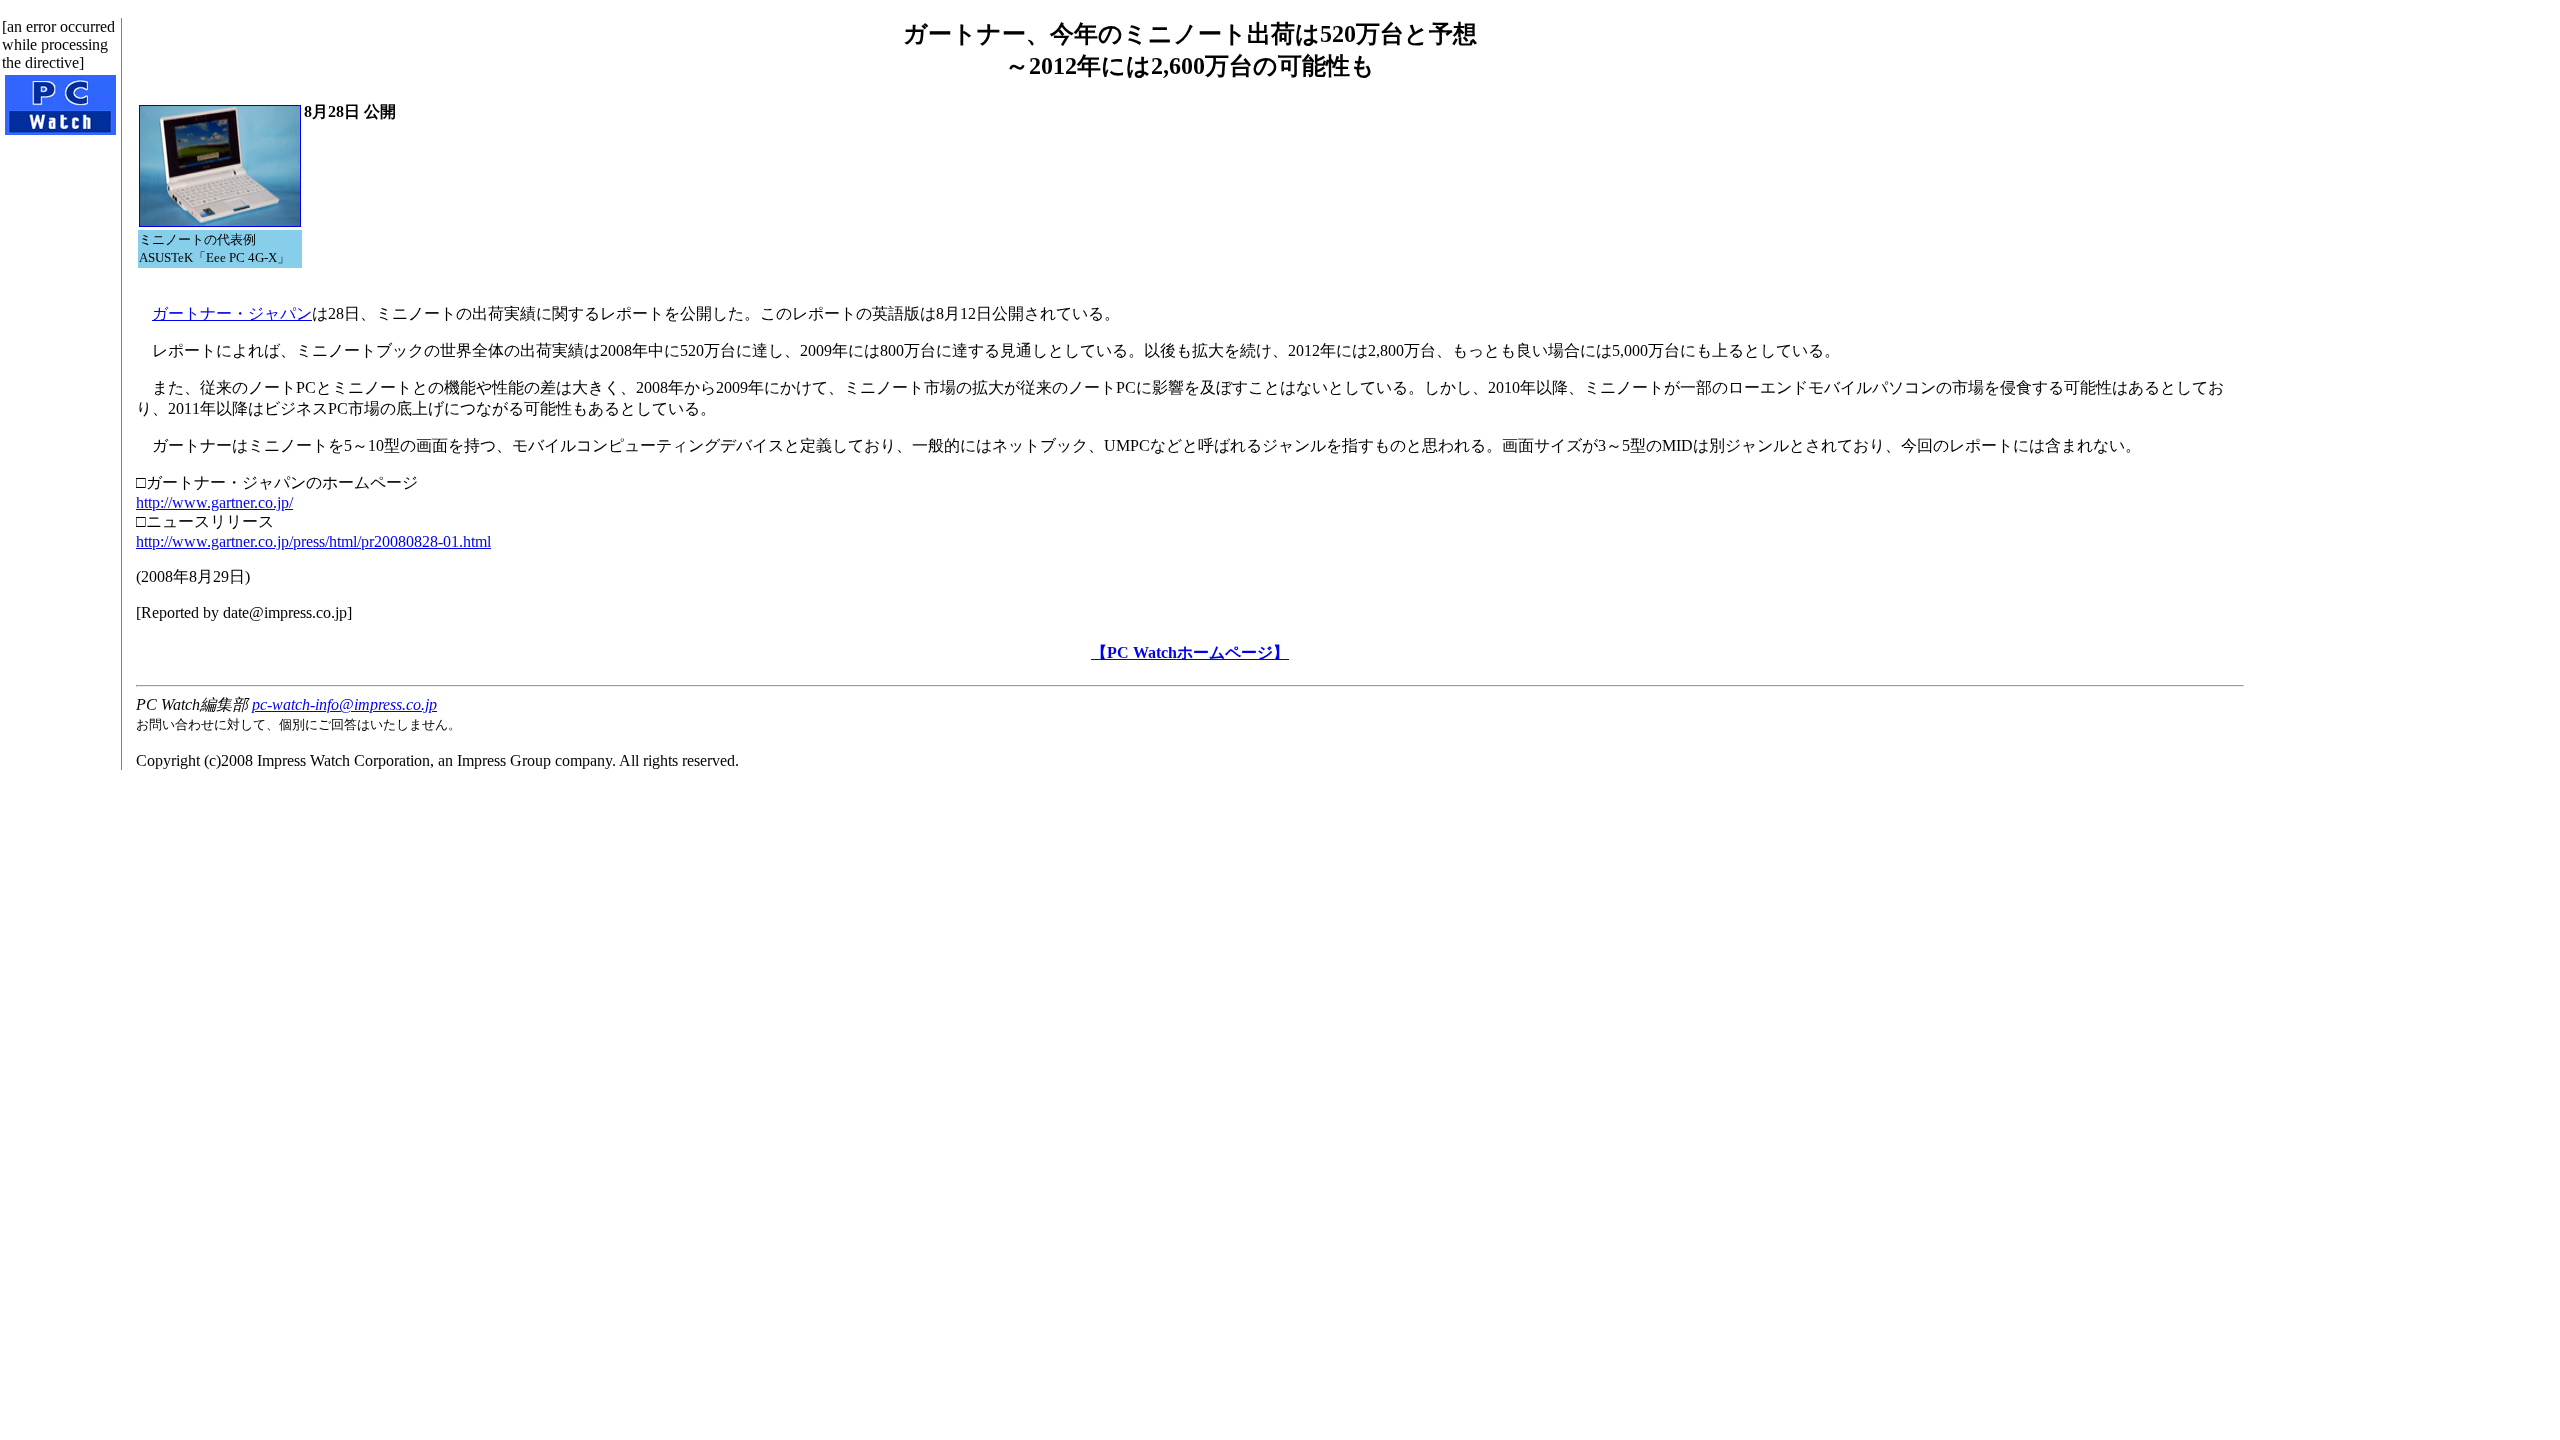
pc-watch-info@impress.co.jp (344, 704)
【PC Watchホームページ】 (1190, 652)
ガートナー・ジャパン (232, 313)
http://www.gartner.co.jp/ (214, 502)
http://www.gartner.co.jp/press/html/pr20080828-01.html (313, 541)
